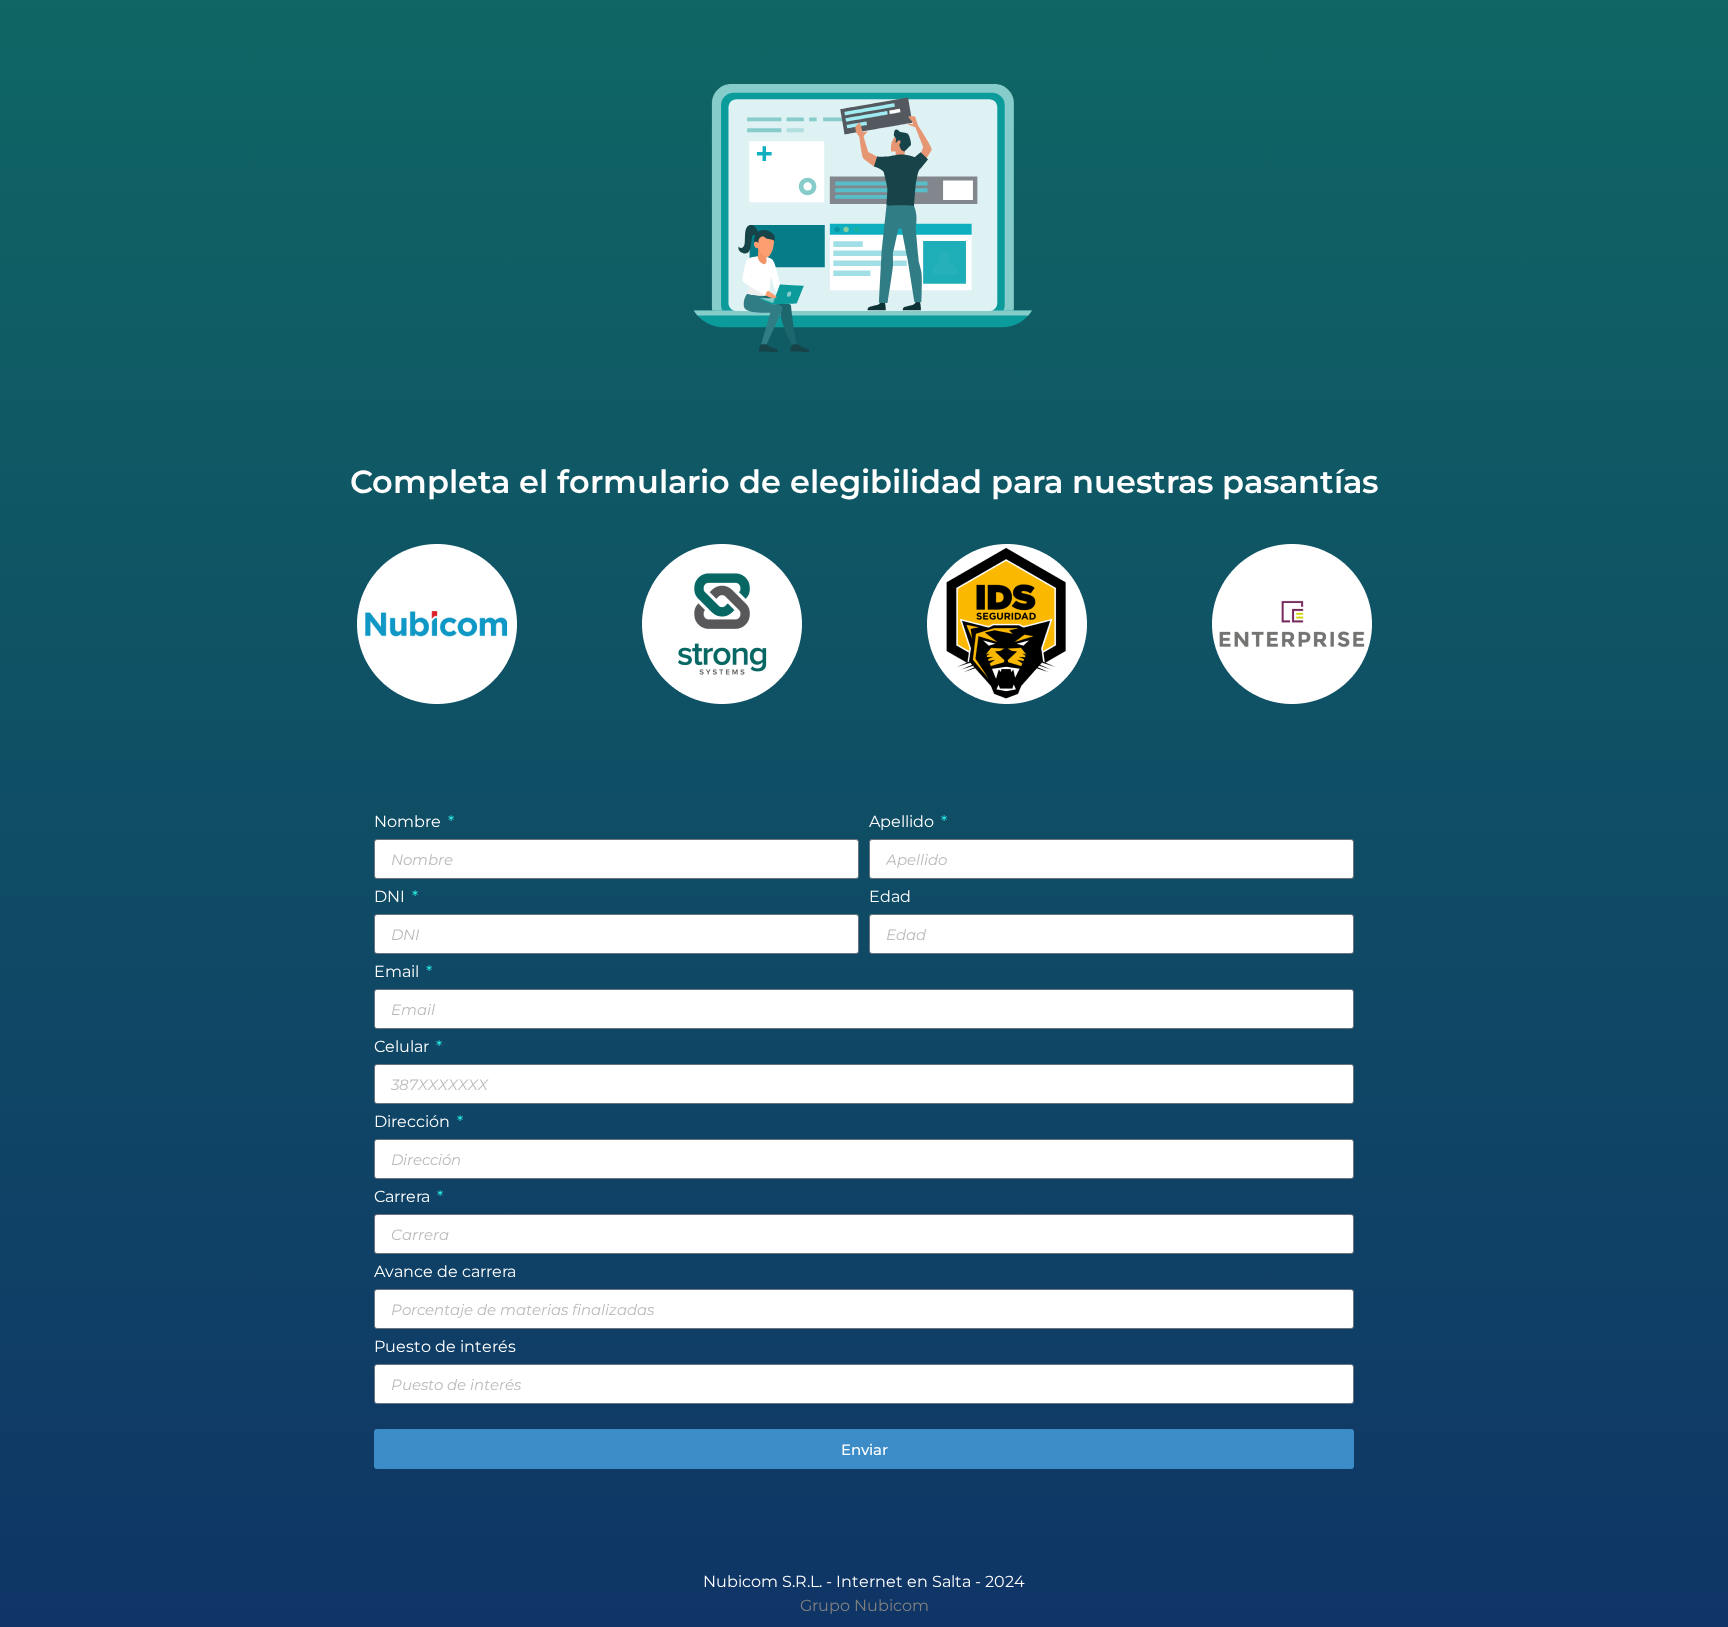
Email (398, 972)
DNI (391, 897)
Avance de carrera (445, 1272)
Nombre (409, 822)
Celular (403, 1047)
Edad (890, 897)
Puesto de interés (445, 1347)
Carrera (404, 1197)
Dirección (414, 1122)
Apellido (903, 822)
